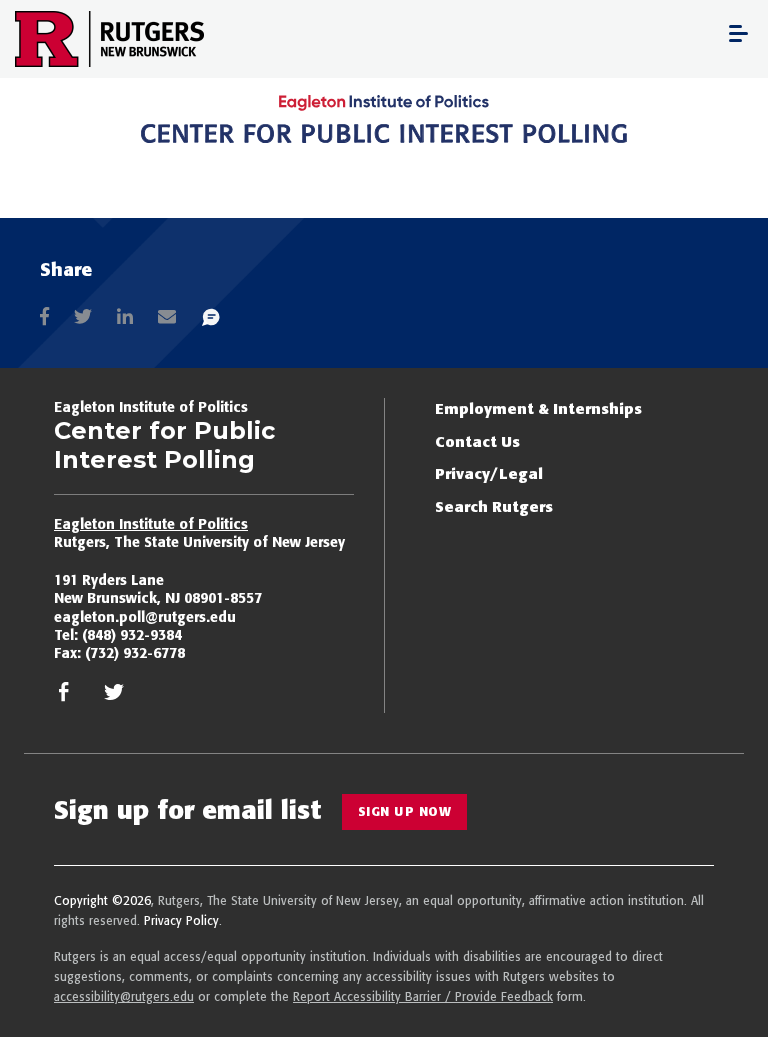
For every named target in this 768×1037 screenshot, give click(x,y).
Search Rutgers (494, 506)
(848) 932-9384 (132, 635)
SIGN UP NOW (405, 811)
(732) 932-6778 (135, 653)
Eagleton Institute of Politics (151, 524)
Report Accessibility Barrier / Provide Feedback (423, 996)
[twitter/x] (114, 697)
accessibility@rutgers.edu (124, 996)
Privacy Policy (181, 920)
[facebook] (64, 697)
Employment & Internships (538, 408)
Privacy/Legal (489, 473)
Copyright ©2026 (102, 900)
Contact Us (477, 441)
